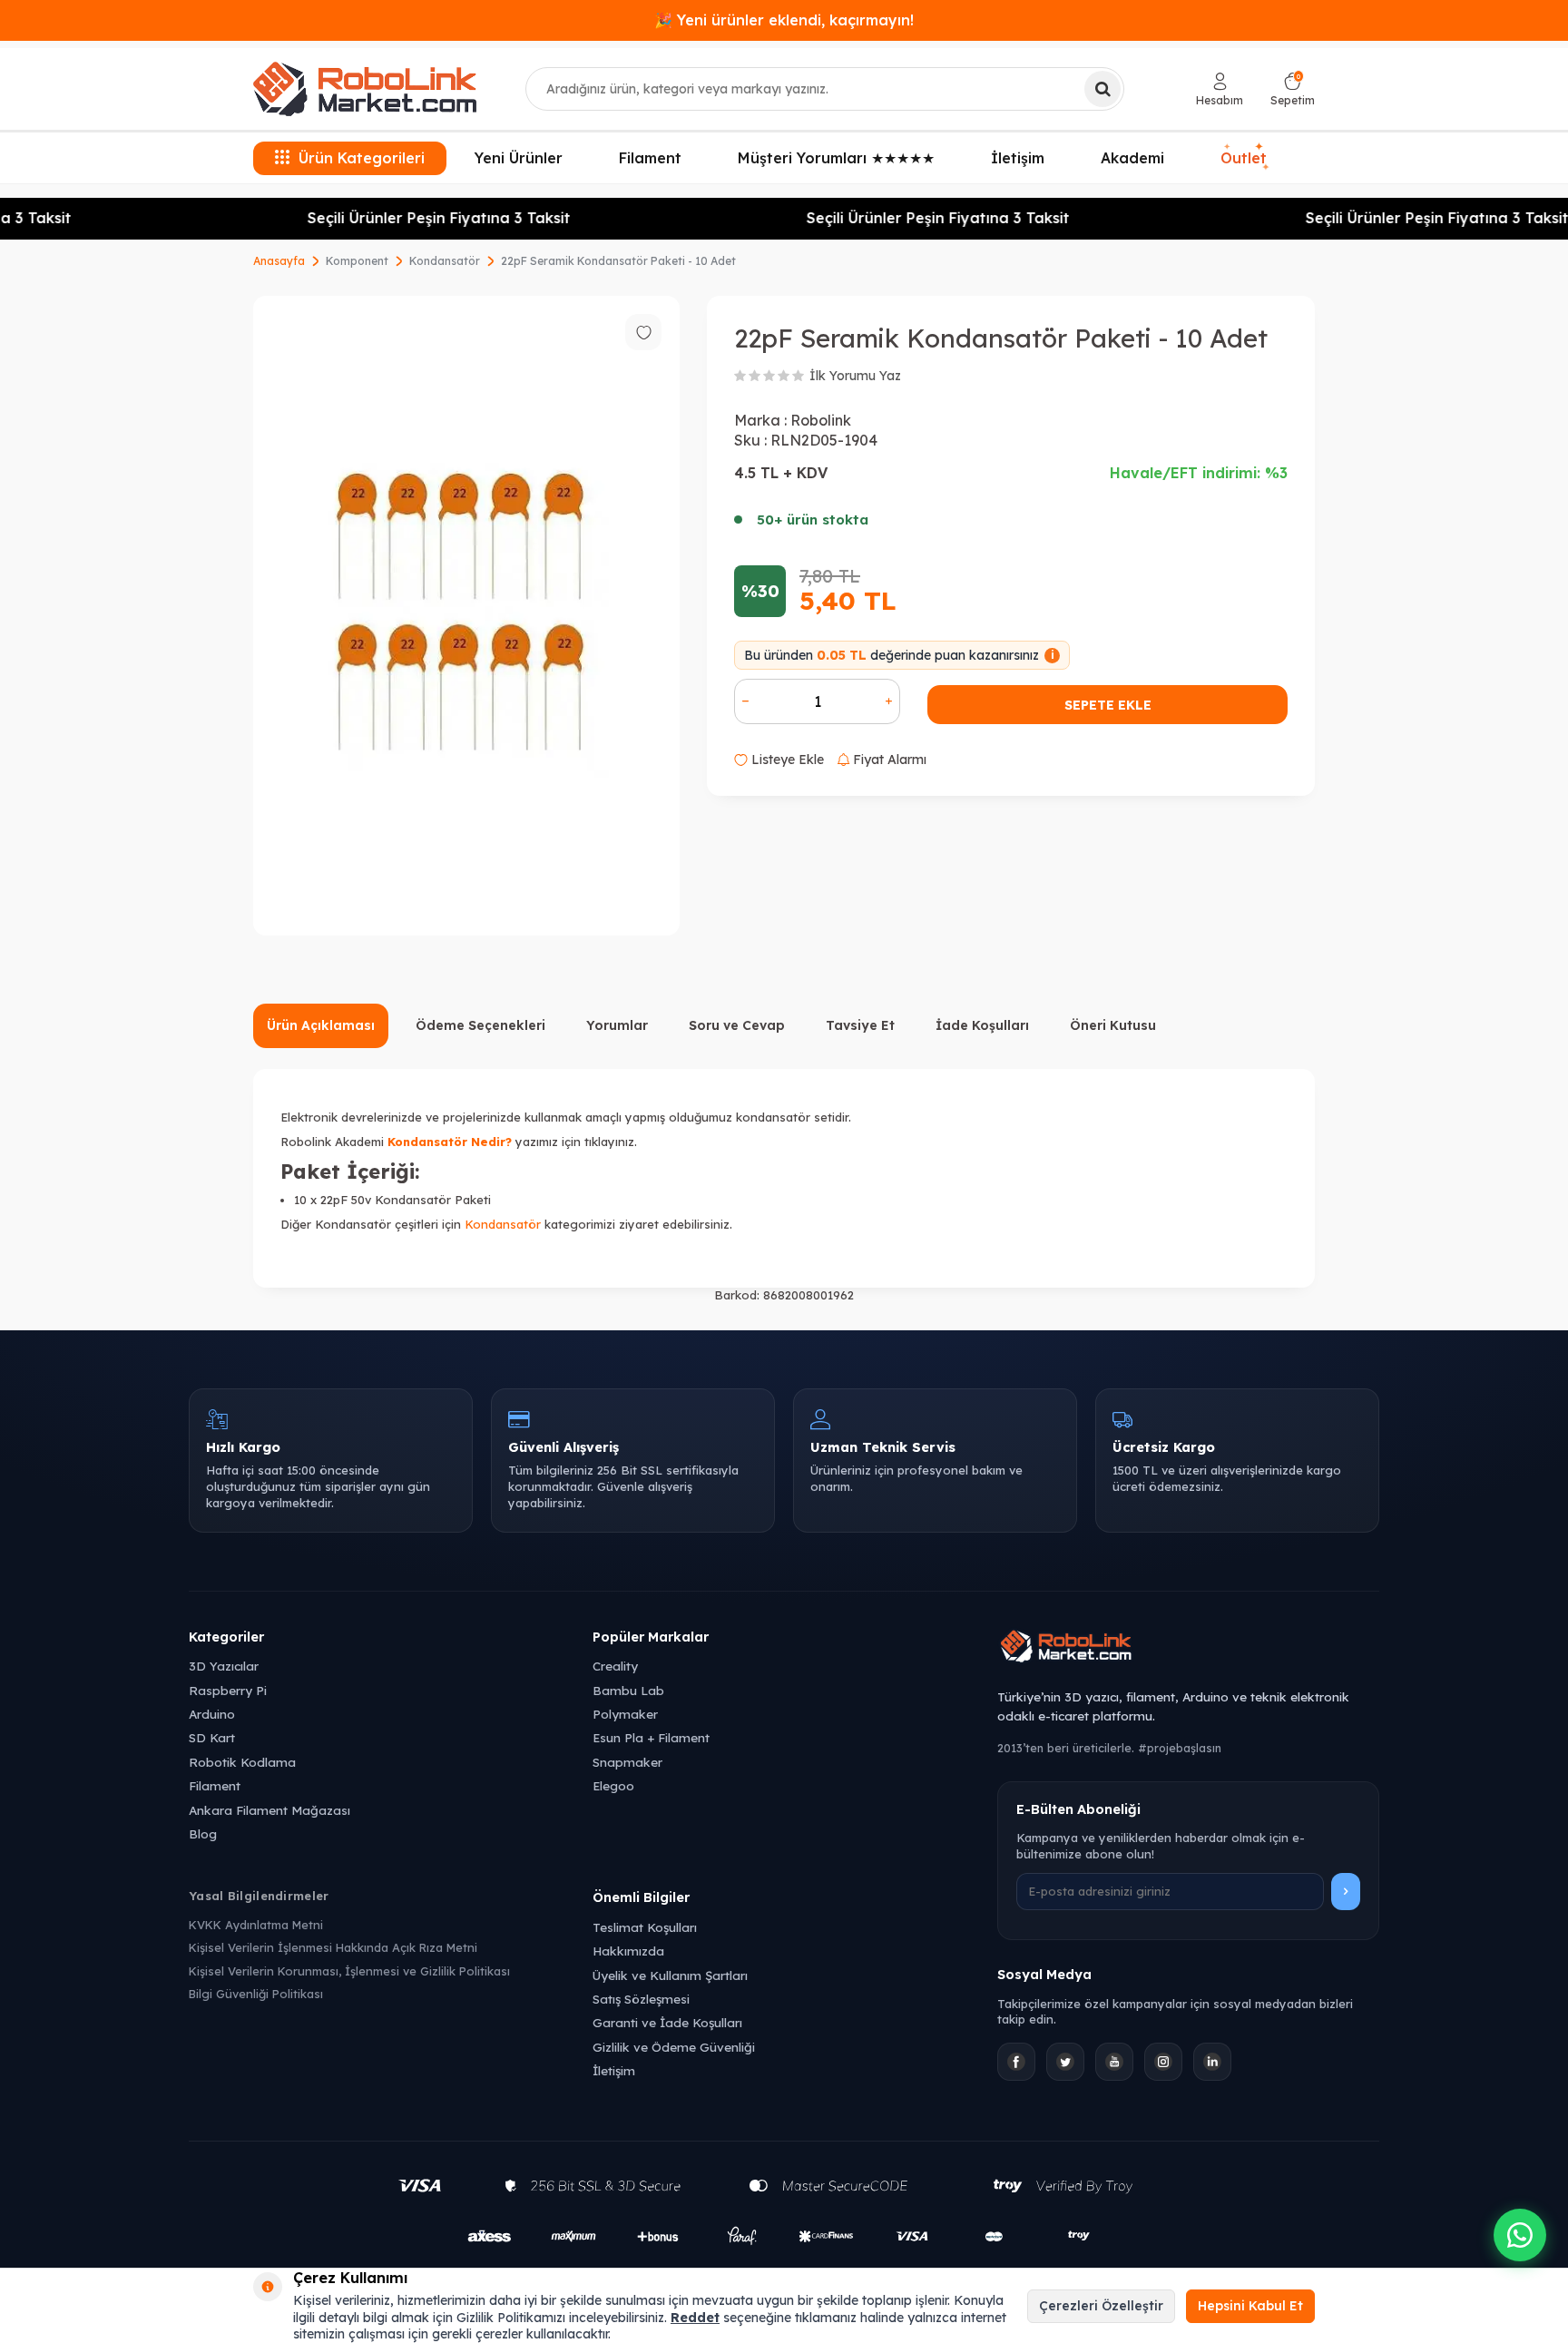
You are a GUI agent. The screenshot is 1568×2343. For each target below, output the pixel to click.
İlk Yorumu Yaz (855, 376)
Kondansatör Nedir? (450, 1142)
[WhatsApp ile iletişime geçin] (1520, 2235)
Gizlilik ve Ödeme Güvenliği (674, 2047)
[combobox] (825, 89)
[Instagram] (1163, 2062)
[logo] (365, 89)
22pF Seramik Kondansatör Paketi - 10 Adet (618, 261)
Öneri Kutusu (1113, 1025)
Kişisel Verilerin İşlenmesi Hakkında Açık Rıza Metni (333, 1947)
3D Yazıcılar (224, 1666)
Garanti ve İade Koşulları (667, 2022)
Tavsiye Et (860, 1025)
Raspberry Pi (228, 1690)
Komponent (357, 261)
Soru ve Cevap (737, 1025)
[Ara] (1102, 89)
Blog (203, 1833)
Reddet (695, 2318)
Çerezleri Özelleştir (1101, 2306)
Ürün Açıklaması (321, 1025)
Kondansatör (445, 261)
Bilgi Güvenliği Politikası (256, 1994)
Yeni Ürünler (519, 158)
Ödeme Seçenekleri (480, 1025)
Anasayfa (279, 261)
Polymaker (625, 1714)
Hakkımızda (628, 1951)
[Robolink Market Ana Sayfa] (1188, 1649)
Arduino (212, 1714)
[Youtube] (1114, 2062)
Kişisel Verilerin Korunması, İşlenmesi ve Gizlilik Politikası (349, 1971)
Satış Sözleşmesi (641, 1999)
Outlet (1245, 157)
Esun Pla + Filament (651, 1737)
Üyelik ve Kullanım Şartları (670, 1975)
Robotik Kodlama (242, 1762)
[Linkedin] (1212, 2062)
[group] (466, 616)
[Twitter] (1065, 2062)
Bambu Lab (628, 1690)
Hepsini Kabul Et (1250, 2306)
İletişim (1018, 158)
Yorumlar (617, 1025)
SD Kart (212, 1737)
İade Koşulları (982, 1025)
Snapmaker (627, 1762)
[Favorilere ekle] (643, 332)
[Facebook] (1016, 2062)
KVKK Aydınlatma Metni (256, 1925)
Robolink (821, 420)
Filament (650, 158)
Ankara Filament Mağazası (269, 1810)
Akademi (1132, 158)
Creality (615, 1666)
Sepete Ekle (1108, 705)
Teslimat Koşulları (645, 1927)
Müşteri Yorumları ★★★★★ (836, 158)
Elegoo (613, 1785)
